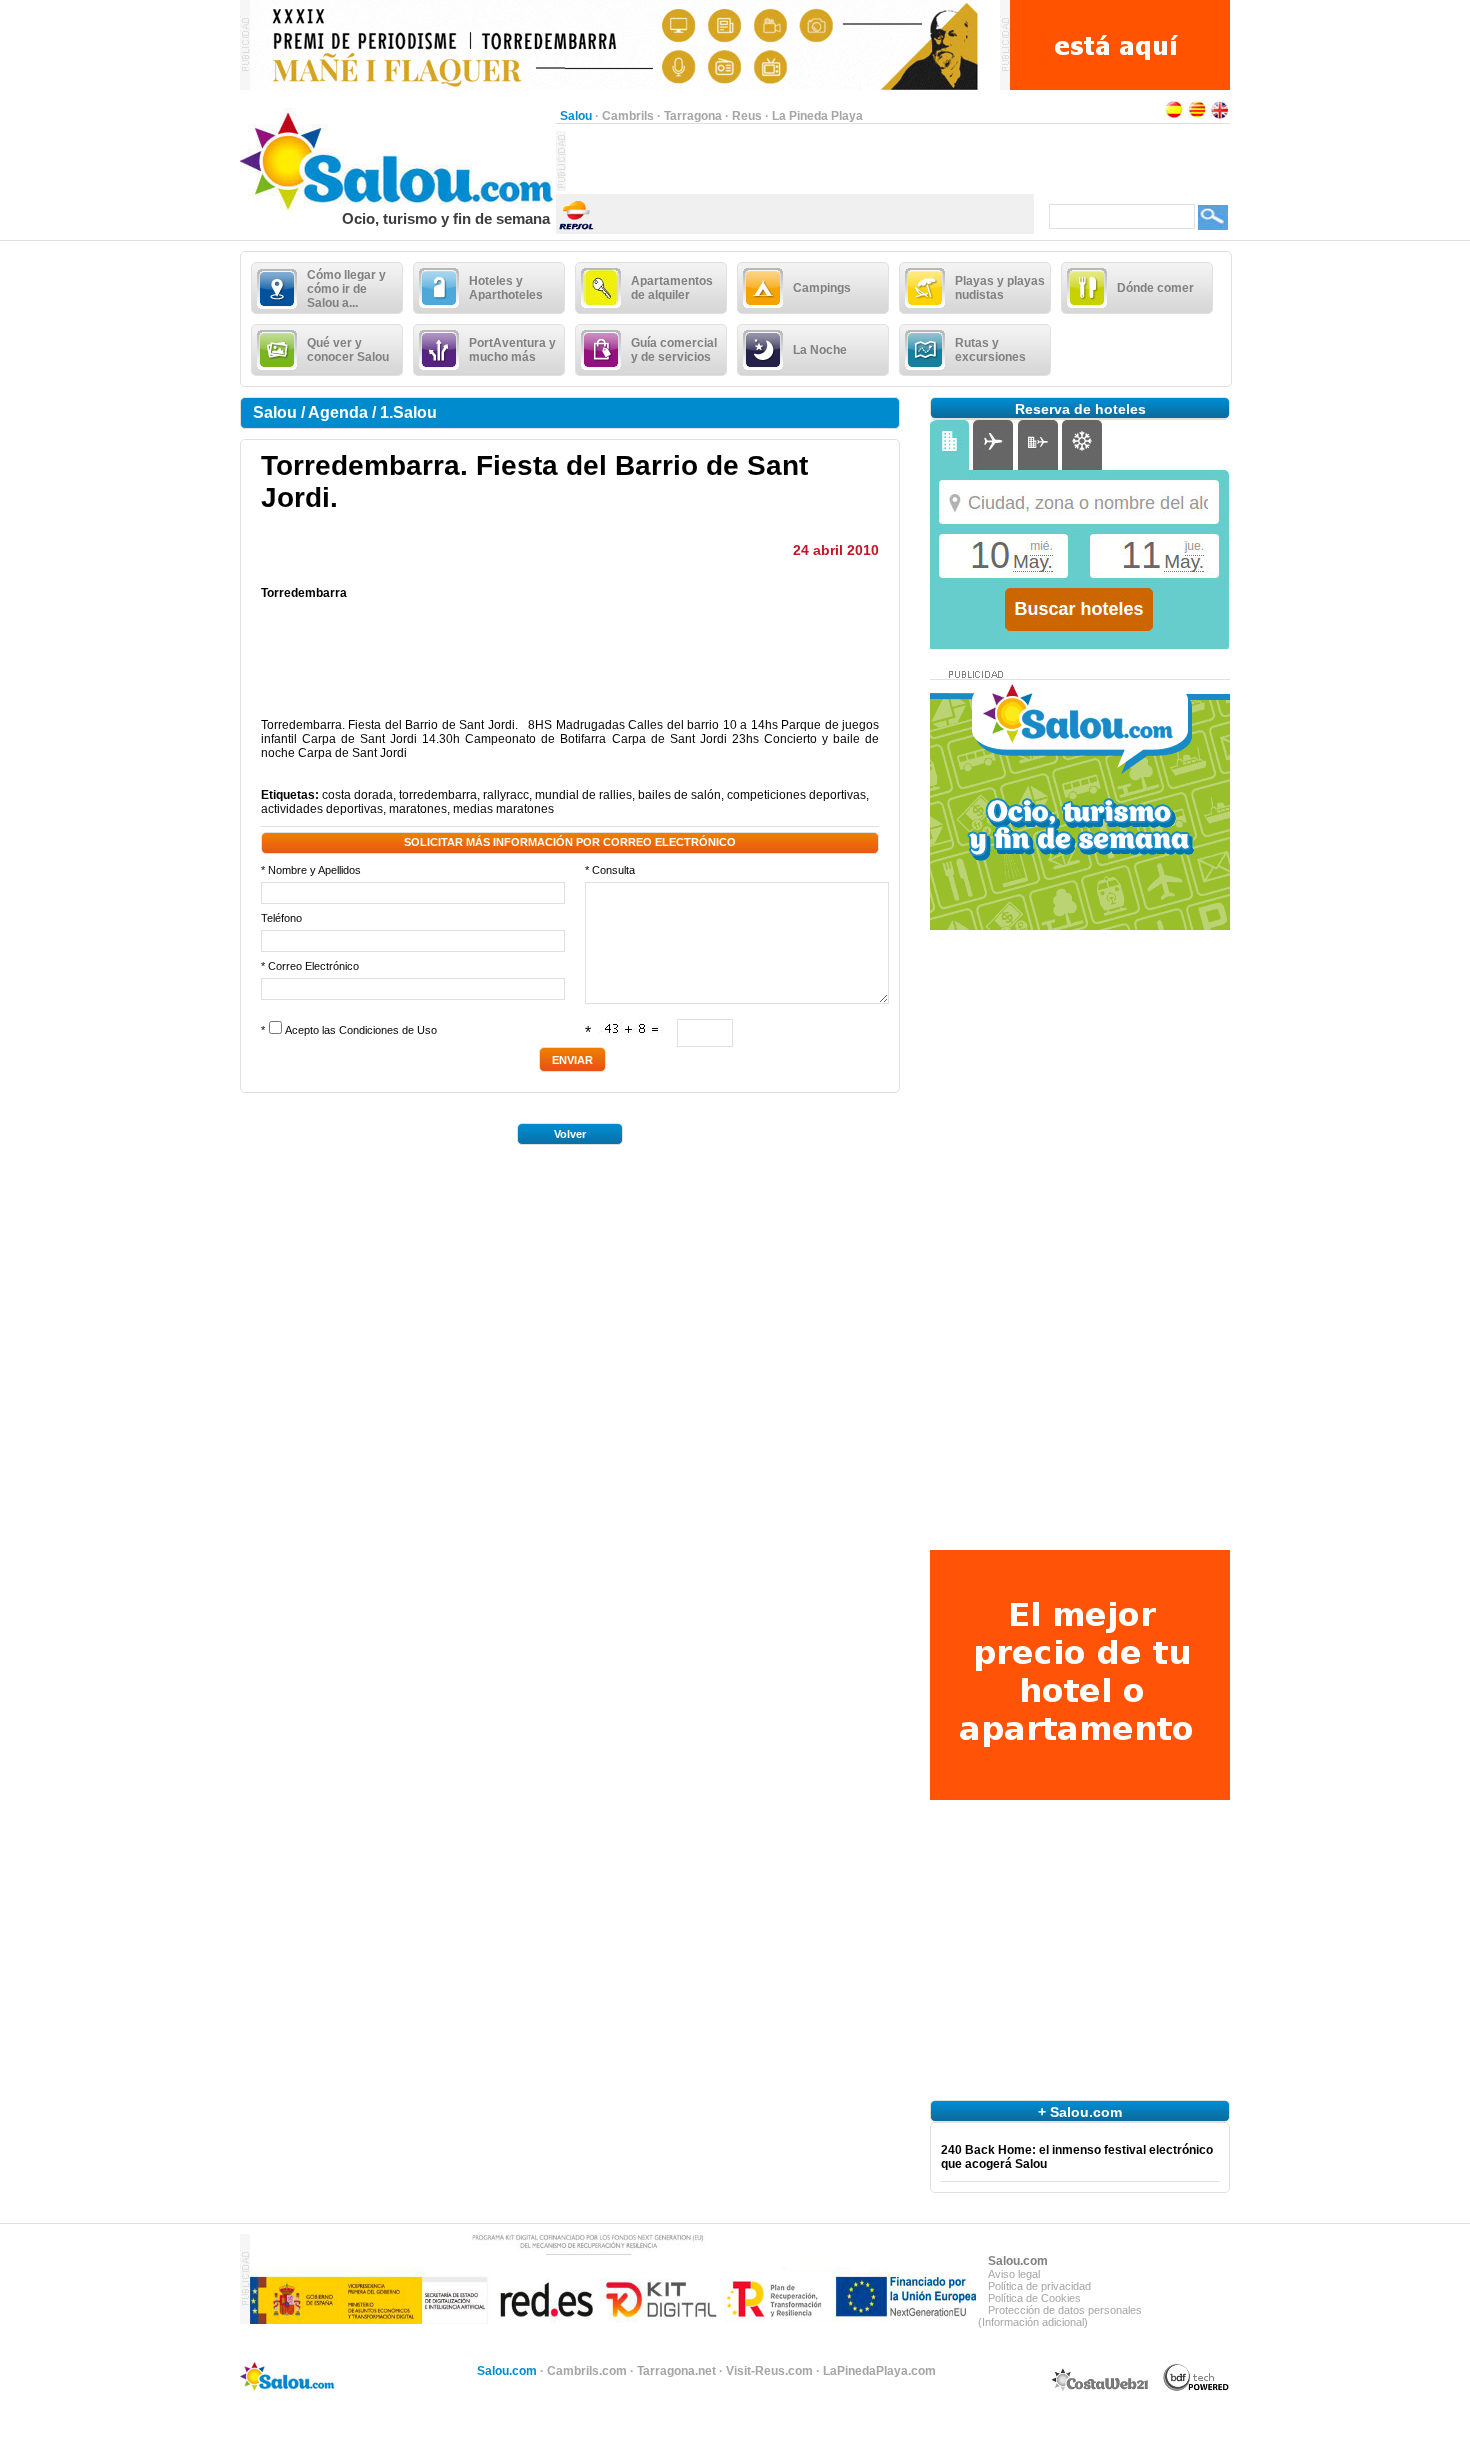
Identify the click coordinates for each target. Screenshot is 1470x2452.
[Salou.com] (397, 206)
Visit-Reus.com (769, 2371)
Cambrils (628, 116)
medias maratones (503, 809)
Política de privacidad (1039, 2286)
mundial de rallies (583, 795)
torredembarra (438, 795)
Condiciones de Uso (388, 1030)
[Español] (1174, 116)
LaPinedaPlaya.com (879, 2371)
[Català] (1197, 116)
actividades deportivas (322, 809)
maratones (418, 809)
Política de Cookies (1034, 2298)
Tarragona (693, 116)
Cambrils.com (587, 2371)
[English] (1220, 116)
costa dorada (357, 795)
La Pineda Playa (817, 116)
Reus (747, 116)
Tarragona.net (676, 2371)
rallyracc (506, 795)
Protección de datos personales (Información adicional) (1060, 2316)
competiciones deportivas (796, 795)
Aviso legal (1014, 2274)
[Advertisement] (800, 161)
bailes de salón (679, 795)
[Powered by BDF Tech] (1196, 2388)
